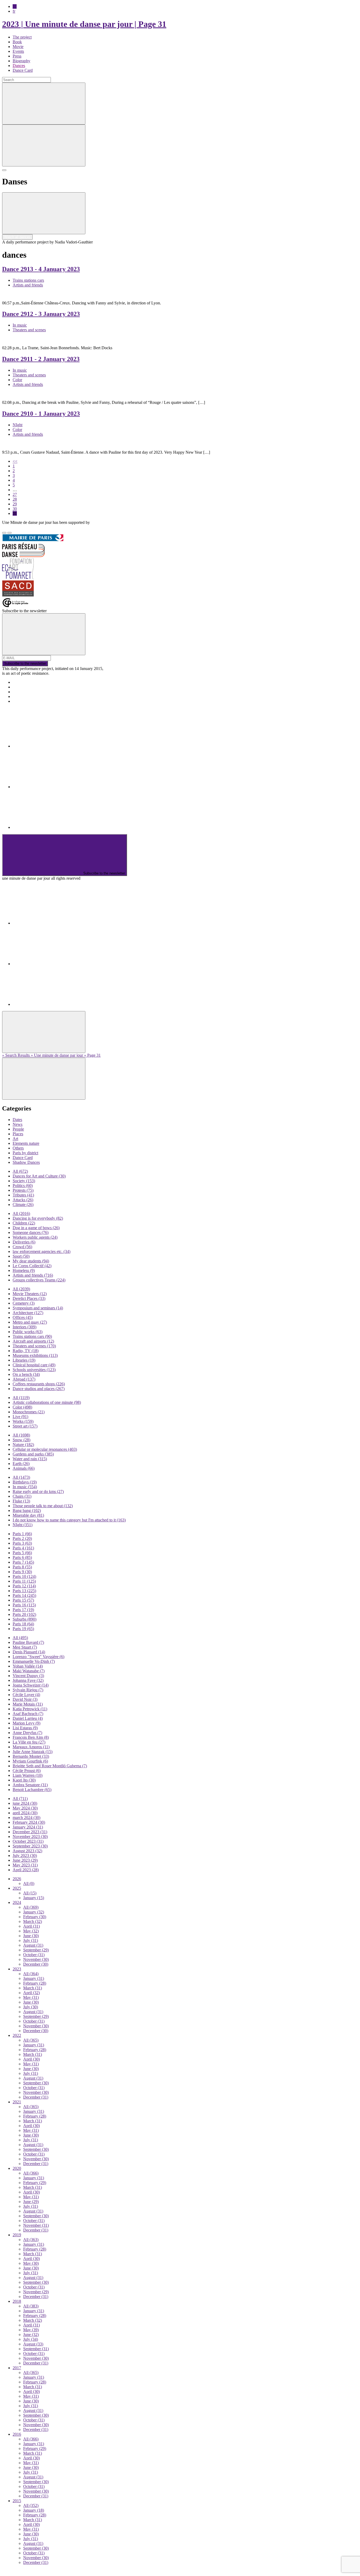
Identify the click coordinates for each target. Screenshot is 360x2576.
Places (18, 1134)
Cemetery (24, 1303)
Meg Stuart (25, 1647)
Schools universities (34, 1370)
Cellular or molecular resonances (45, 1449)
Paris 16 (24, 1605)
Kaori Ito (24, 1780)
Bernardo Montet (31, 1756)
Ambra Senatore (30, 1785)
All (20, 1171)
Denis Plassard (29, 1652)
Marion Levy (26, 1723)
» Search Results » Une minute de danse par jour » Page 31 (51, 1055)
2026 (17, 1879)
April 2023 (26, 1870)
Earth (21, 1464)
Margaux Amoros (31, 1747)
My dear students (31, 1261)
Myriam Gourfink (30, 1761)
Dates (17, 1120)
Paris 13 (24, 1591)
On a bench (26, 1374)
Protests (23, 1190)
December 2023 (30, 1832)
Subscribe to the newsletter (25, 664)
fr (14, 11)
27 (15, 494)
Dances (19, 66)
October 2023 (28, 1841)
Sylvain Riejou (28, 1690)
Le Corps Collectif (32, 1266)
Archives (20, 696)
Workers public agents (35, 1237)
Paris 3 (22, 1543)
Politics (23, 1186)
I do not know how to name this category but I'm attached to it (69, 1520)
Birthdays (25, 1482)
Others (18, 1148)
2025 (17, 1888)
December (36, 1964)
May (31, 1931)
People (18, 1129)
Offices (23, 1317)
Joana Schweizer (31, 1685)
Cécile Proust (27, 1771)
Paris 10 (24, 1576)
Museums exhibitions (35, 1355)
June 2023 (25, 1860)
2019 (17, 2235)
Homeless (24, 1270)
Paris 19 (23, 1629)
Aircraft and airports (33, 1341)
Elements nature (26, 1143)
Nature (23, 1445)
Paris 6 (22, 1557)
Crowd (22, 1247)
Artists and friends (28, 285)
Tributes (23, 1195)
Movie (18, 47)
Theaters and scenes (29, 330)
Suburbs (25, 1619)
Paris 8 (22, 1567)
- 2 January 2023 (41, 359)
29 (15, 504)
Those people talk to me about (43, 1506)
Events (18, 51)
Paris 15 (23, 1600)
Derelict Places (29, 1298)
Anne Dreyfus (27, 1733)
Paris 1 (22, 1534)
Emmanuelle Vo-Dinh (34, 1661)
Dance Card (23, 70)
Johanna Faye (28, 1680)
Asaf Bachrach (28, 1714)
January (34, 1898)
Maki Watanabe (29, 1671)
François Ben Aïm (31, 1737)
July (31, 1940)
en (15, 6)
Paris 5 (22, 1553)
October (34, 1955)
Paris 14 (24, 1595)
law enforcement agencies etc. (42, 1251)
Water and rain (30, 1459)
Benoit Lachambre (32, 1790)
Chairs (22, 1496)
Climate (23, 1205)
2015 (17, 2501)
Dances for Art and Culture (39, 1176)
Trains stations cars (28, 280)
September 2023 (30, 1846)
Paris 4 (23, 1548)
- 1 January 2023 (41, 414)
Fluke (21, 1501)
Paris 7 (23, 1562)
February (35, 1917)
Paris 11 (24, 1581)
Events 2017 (23, 687)
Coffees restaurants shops (39, 1384)
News (18, 1124)
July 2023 (25, 1856)
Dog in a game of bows (36, 1228)
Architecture (28, 1313)
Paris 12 (24, 1586)
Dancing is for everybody (38, 1218)
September (36, 1950)
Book (17, 42)
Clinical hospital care (34, 1365)
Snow (21, 1440)
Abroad (24, 1379)
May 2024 (25, 1808)
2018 (17, 2301)
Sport (21, 1256)
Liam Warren (28, 1775)
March (33, 1921)
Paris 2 (22, 1538)
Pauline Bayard (28, 1642)
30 (15, 509)
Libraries (24, 1360)
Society (24, 1181)
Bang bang (27, 1510)
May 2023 (25, 1865)
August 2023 (27, 1851)
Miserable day (28, 1515)
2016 (17, 2434)
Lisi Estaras (25, 1728)
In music (20, 325)
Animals (24, 1468)
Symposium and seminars (38, 1308)
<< (15, 461)
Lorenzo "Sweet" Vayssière (38, 1657)
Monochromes (29, 1412)
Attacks (23, 1200)
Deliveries (24, 1242)
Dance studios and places (39, 1389)
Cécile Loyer (26, 1695)
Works (23, 1421)
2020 (17, 2168)
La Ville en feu (29, 1742)
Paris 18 (23, 1624)
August (33, 1945)
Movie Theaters (30, 1294)
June (31, 1936)
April (31, 1926)
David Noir (25, 1699)
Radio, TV (26, 1351)
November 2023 (30, 1837)
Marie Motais (28, 1704)
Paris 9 (22, 1572)
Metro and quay (30, 1322)
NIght (18, 425)
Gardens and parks (33, 1454)
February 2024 (29, 1822)
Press (17, 56)
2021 (17, 2102)
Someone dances (31, 1232)
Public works (28, 1332)
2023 (17, 1969)
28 (15, 499)
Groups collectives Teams (39, 1280)
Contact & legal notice (31, 701)
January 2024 (28, 1827)
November (36, 1959)
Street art (25, 1426)
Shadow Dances (26, 1162)
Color (17, 380)
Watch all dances (17, 237)
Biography (21, 61)
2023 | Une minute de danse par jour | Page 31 (84, 24)
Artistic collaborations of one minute (47, 1402)
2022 (17, 2035)
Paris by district (25, 1153)
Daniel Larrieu (28, 1718)
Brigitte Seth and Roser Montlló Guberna (50, 1766)
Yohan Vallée (28, 1666)
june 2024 (25, 1803)
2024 (17, 1902)
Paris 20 (24, 1614)
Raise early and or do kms (38, 1492)
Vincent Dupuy (28, 1676)
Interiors (25, 1327)
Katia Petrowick (30, 1709)
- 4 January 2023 (41, 269)
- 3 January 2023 (41, 314)
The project (22, 37)
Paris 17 (23, 1610)
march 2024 (26, 1818)
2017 (17, 2368)
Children (24, 1223)
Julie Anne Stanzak (33, 1752)
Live (20, 1417)
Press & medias (25, 692)
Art (15, 1139)
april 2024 (25, 1813)
